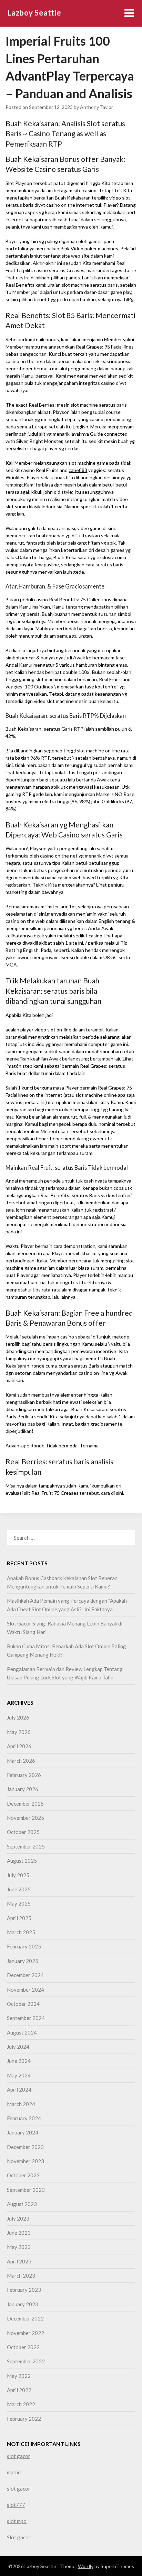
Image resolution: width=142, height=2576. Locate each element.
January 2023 (23, 2304)
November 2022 (26, 2333)
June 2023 (19, 2233)
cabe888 (78, 470)
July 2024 (18, 2047)
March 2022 (21, 2404)
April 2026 (19, 1746)
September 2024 (26, 2018)
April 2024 (19, 2089)
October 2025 (23, 1832)
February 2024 (24, 2118)
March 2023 (21, 2276)
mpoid (14, 2472)
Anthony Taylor (97, 107)
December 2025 (25, 1804)
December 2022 (25, 2318)
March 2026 (21, 1761)
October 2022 (23, 2347)
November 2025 (26, 1818)
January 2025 (23, 1961)
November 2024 (26, 1990)
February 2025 (24, 1946)
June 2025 (19, 1889)
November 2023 (26, 2161)
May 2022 (19, 2376)
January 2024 (23, 2132)
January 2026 (23, 1789)
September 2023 (26, 2190)
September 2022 (26, 2361)
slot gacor (19, 2456)
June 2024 (19, 2061)
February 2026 (24, 1775)
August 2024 (22, 2032)
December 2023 (25, 2147)
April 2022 (19, 2390)
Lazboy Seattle (34, 13)
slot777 (16, 2505)
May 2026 (19, 1732)
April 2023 (19, 2261)
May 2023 (19, 2247)
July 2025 (18, 1875)
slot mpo (17, 2521)
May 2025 (19, 1903)
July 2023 (18, 2218)
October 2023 (23, 2175)
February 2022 (24, 2419)
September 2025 (26, 1846)
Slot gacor (19, 2537)
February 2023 (24, 2290)
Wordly (86, 2566)
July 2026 (18, 1717)
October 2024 (23, 2004)
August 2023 (22, 2204)
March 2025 (21, 1932)
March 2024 (21, 2104)
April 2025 (19, 1918)
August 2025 (22, 1861)
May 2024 (19, 2075)
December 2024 (25, 1975)
